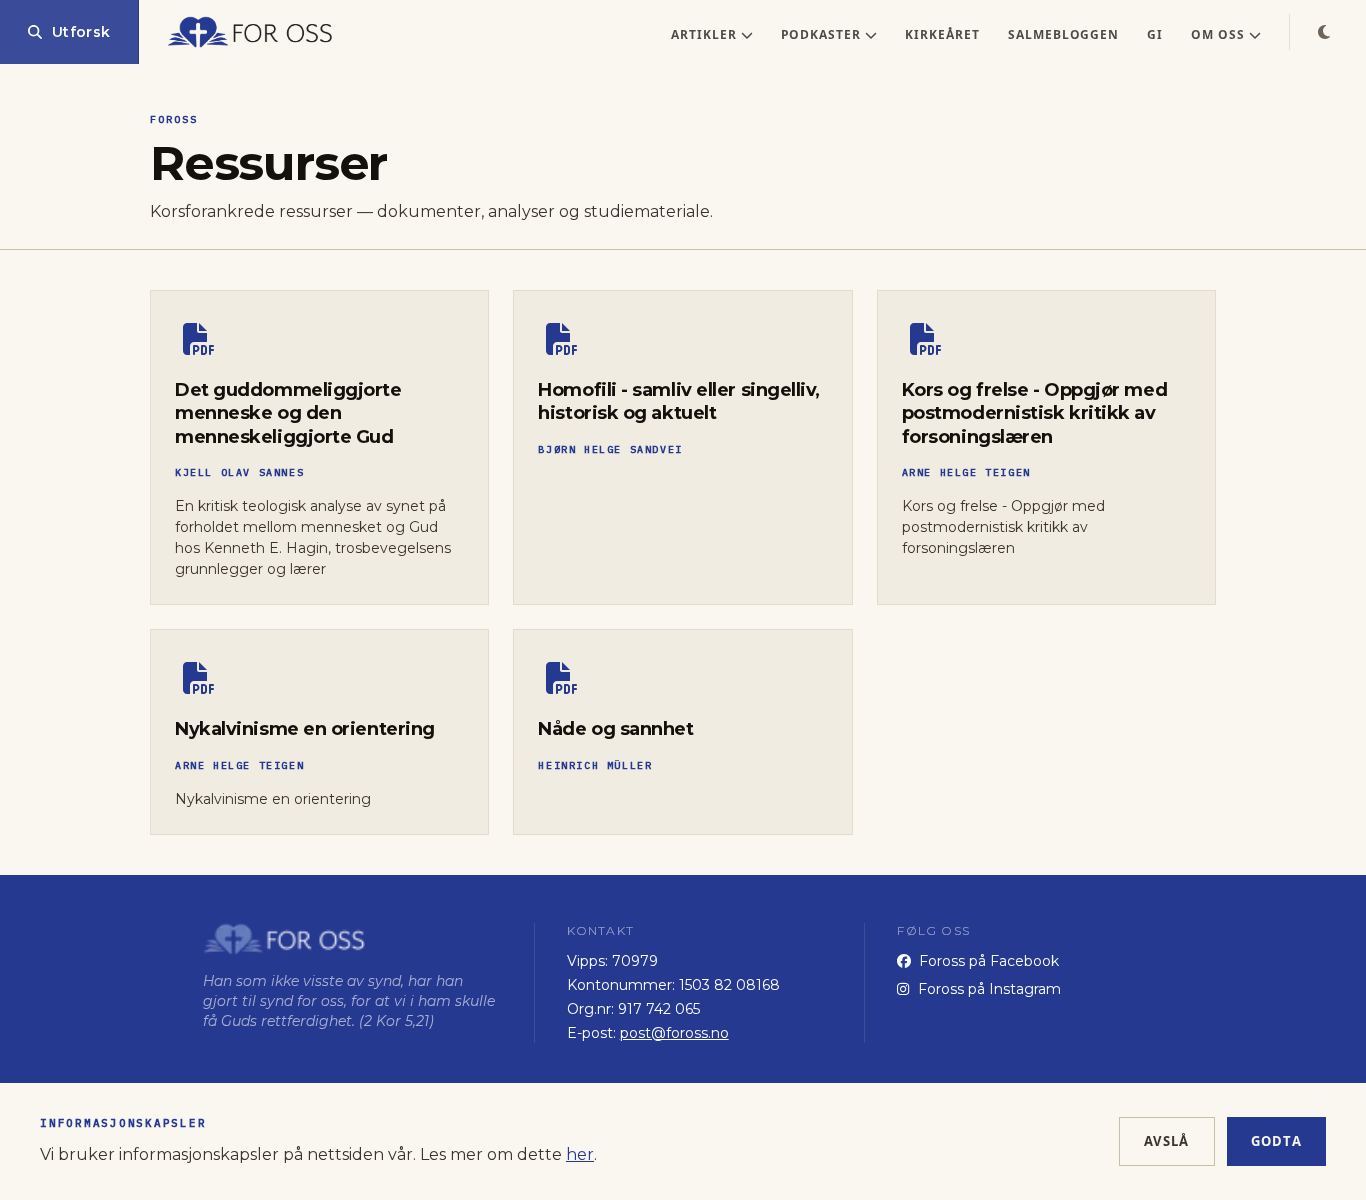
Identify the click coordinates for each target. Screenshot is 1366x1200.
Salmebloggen (1064, 34)
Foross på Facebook (989, 961)
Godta (1277, 1141)
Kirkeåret (942, 34)
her (580, 1154)
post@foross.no (674, 1033)
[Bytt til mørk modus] (1324, 32)
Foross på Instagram (989, 989)
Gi (1155, 34)
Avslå (1167, 1141)
